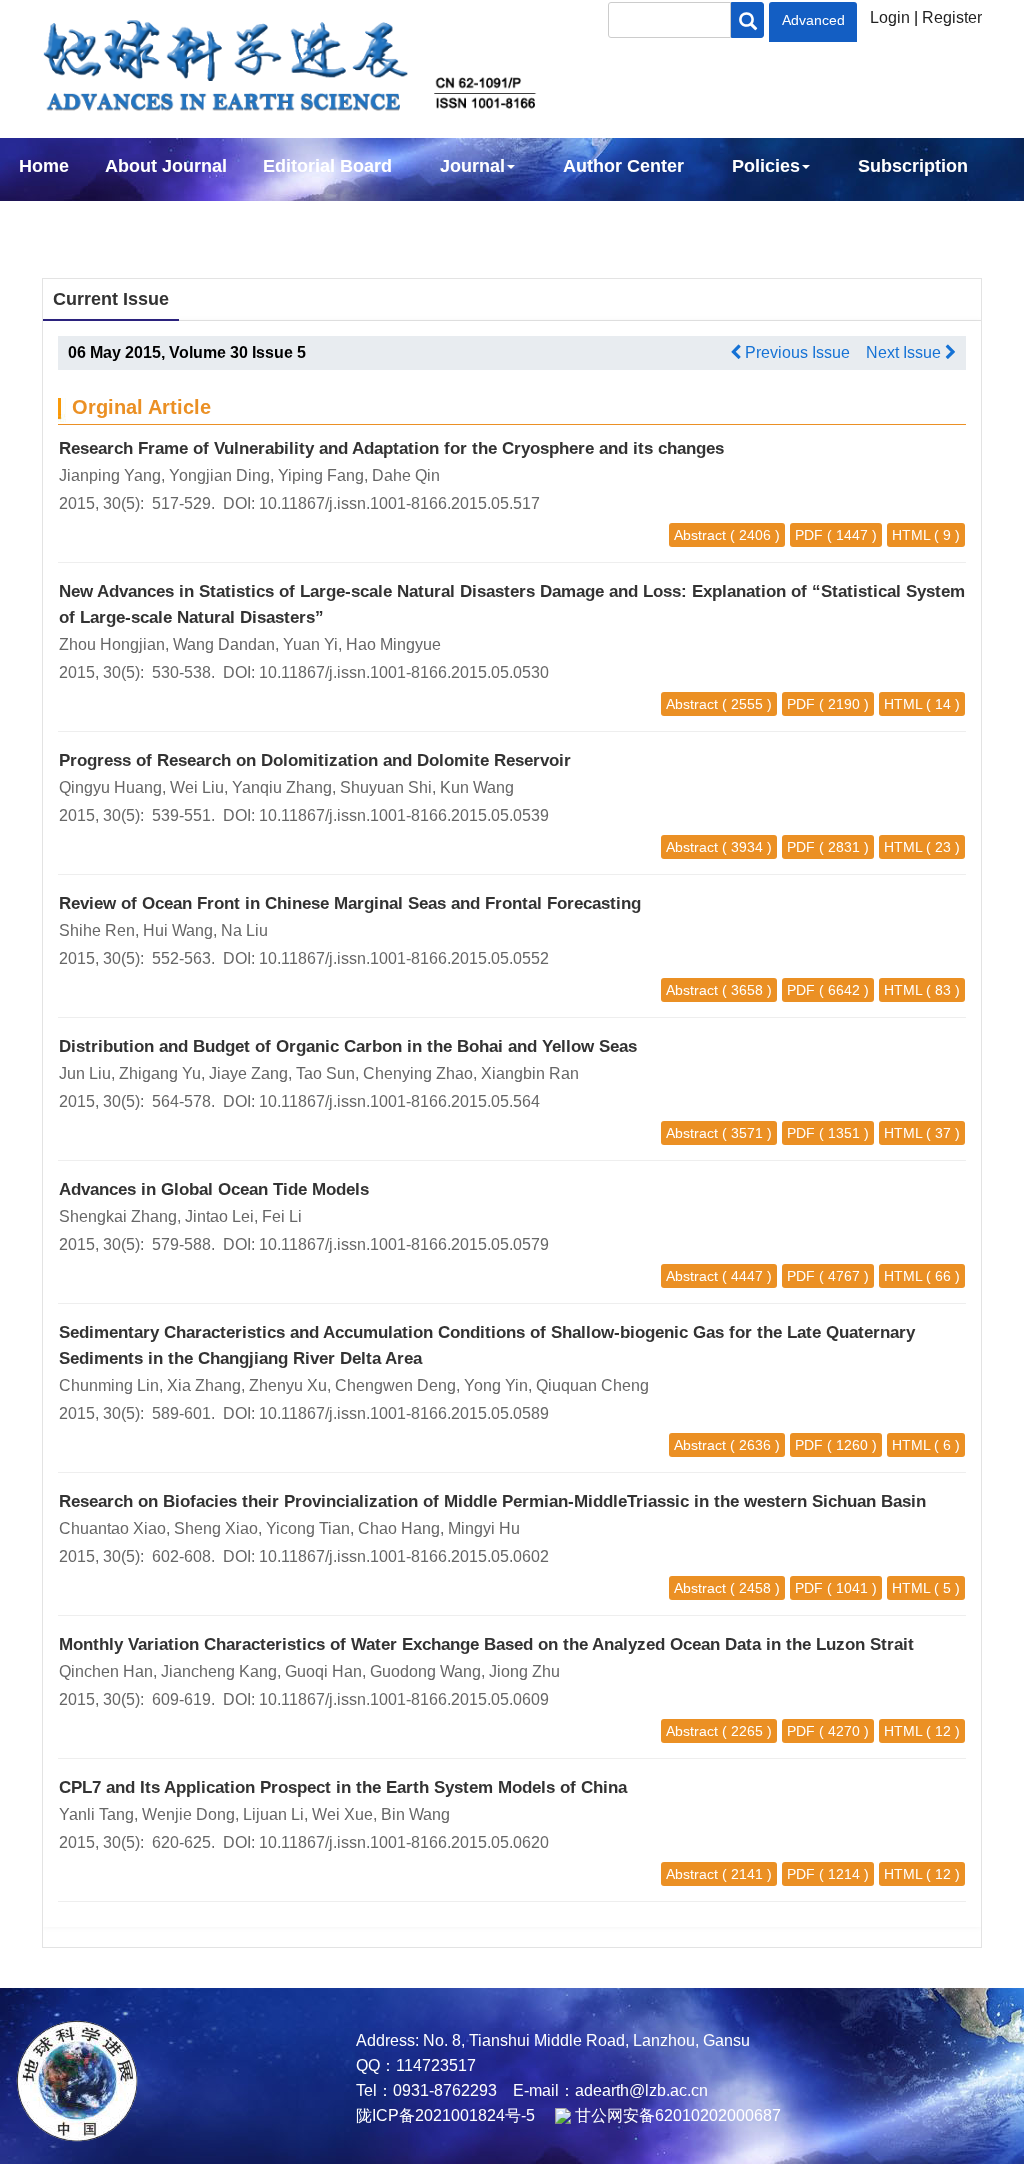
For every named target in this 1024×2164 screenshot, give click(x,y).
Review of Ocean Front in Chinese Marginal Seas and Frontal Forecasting (350, 903)
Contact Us (66, 220)
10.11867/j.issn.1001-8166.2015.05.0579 (404, 1244)
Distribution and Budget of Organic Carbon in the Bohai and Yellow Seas (348, 1046)
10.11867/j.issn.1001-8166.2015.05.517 (399, 503)
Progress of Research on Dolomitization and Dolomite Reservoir (315, 760)
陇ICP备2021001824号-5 (445, 2115)
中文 (168, 220)
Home (44, 166)
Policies (766, 166)
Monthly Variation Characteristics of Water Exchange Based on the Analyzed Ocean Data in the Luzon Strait (486, 1644)
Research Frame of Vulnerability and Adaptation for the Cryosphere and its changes (391, 448)
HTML (911, 535)
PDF (809, 535)
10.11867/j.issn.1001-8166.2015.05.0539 (404, 815)
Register (952, 17)
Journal (472, 166)
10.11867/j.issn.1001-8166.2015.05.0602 (404, 1556)
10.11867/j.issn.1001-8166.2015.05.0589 (404, 1413)
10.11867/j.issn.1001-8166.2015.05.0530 (404, 672)
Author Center (623, 166)
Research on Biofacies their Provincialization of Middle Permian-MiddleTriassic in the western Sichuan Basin (492, 1501)
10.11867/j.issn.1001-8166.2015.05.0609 (404, 1699)
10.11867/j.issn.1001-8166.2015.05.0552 (404, 958)
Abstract (700, 535)
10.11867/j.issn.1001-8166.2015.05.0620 (404, 1842)
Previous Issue (795, 352)
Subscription (913, 166)
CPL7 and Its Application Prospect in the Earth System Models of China (343, 1787)
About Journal (166, 166)
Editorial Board (327, 166)
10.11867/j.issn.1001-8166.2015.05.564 (399, 1101)
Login (890, 17)
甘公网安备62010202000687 (676, 2115)
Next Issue (905, 352)
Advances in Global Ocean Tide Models (214, 1189)
